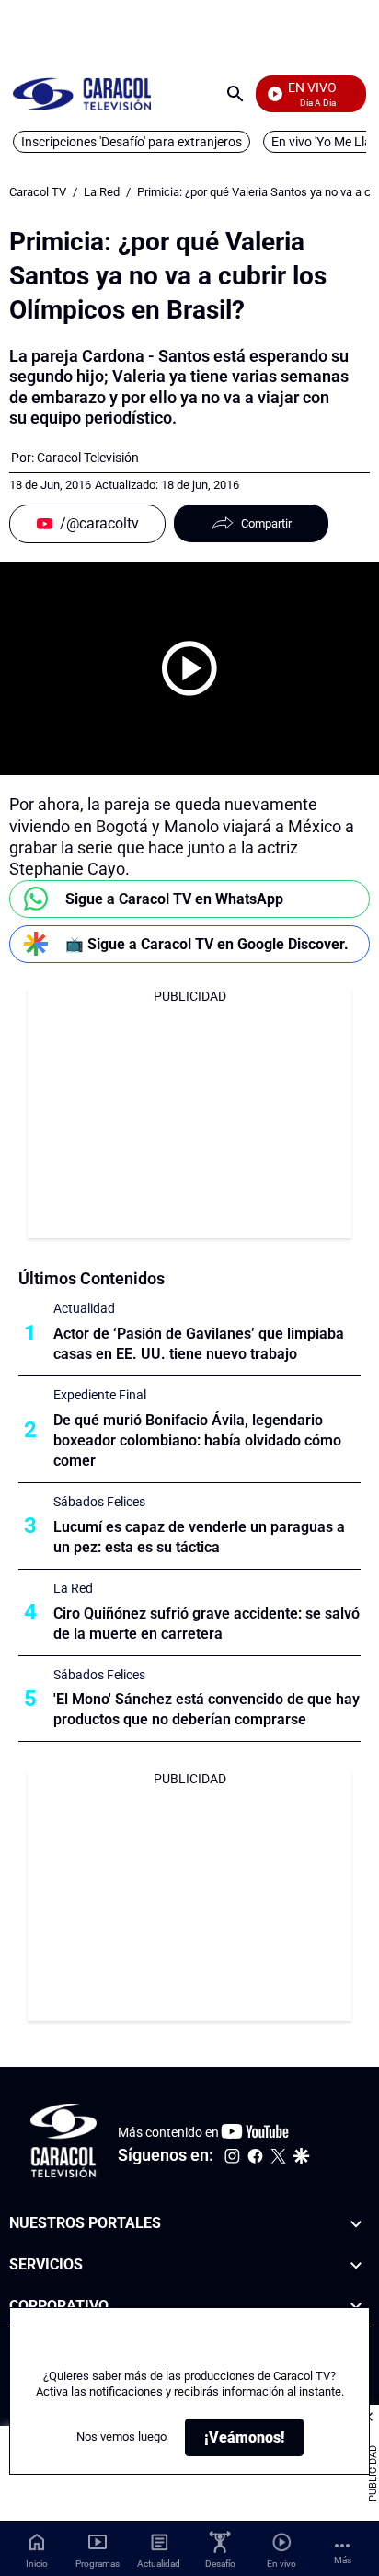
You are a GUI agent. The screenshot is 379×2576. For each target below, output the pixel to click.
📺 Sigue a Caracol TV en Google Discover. (207, 944)
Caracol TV (38, 192)
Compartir (266, 523)
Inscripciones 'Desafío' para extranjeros (132, 142)
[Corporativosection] (356, 2307)
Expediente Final (100, 1395)
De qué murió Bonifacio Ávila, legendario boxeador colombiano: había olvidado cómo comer (197, 1440)
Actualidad (84, 1308)
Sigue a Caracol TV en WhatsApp (174, 899)
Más (343, 2560)
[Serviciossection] (356, 2265)
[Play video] (189, 668)
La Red (102, 192)
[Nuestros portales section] (356, 2224)
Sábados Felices (99, 1502)
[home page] (82, 93)
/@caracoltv (99, 523)
